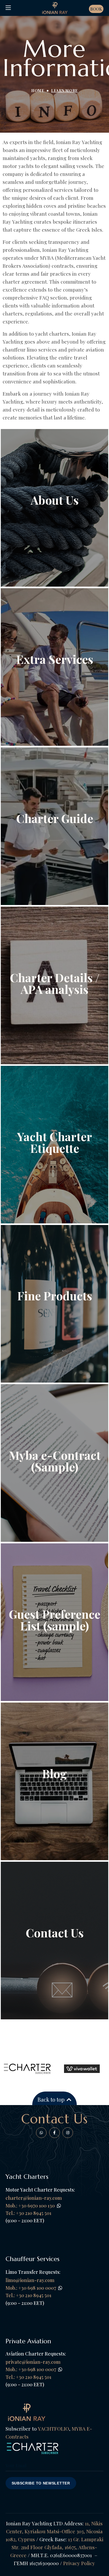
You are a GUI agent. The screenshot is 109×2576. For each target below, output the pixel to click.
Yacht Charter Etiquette (54, 1142)
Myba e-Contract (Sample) (55, 1461)
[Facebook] (41, 2133)
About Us (55, 500)
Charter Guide (55, 818)
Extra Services (55, 659)
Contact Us (55, 1932)
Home (38, 91)
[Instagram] (68, 2133)
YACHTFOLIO (53, 2428)
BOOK (96, 9)
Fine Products (55, 1295)
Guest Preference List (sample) (54, 1620)
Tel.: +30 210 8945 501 (28, 2295)
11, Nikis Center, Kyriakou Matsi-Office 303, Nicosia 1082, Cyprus (54, 2531)
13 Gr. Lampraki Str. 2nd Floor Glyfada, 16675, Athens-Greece (57, 2547)
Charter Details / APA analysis (55, 983)
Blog (54, 1773)
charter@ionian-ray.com (34, 2198)
